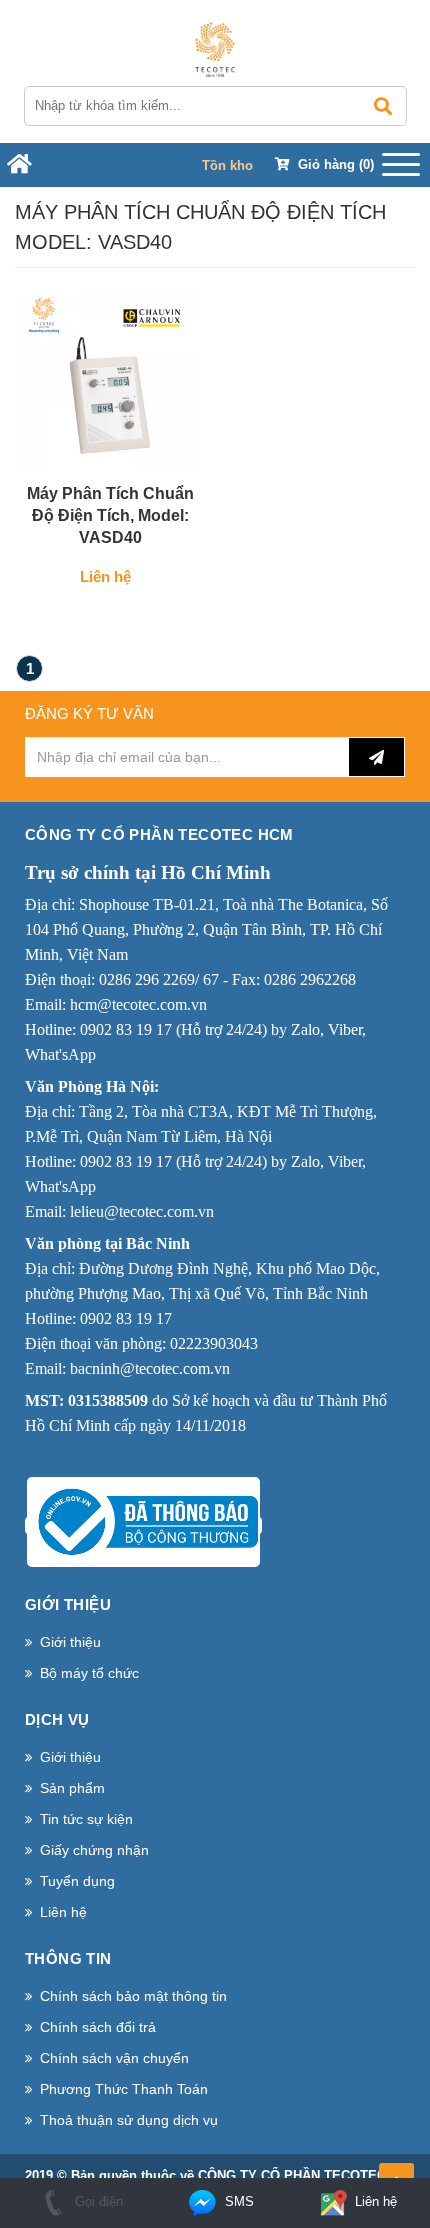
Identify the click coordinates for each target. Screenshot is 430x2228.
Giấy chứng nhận (94, 1850)
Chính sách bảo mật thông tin (133, 1996)
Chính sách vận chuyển (114, 2058)
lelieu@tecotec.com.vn (142, 1211)
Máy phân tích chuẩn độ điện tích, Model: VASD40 (110, 515)
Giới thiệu (70, 1642)
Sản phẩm (72, 1788)
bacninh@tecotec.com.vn (150, 1368)
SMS (237, 2201)
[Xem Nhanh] (164, 452)
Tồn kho (227, 165)
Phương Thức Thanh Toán (124, 2089)
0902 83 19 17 (126, 1029)
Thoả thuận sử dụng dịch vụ (129, 2120)
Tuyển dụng (77, 1881)
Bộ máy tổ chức (89, 1673)
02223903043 (214, 1343)
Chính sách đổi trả (98, 2027)
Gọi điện (97, 2201)
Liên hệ (63, 1912)
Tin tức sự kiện (86, 1819)
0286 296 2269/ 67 (159, 979)
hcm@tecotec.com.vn (138, 1004)
